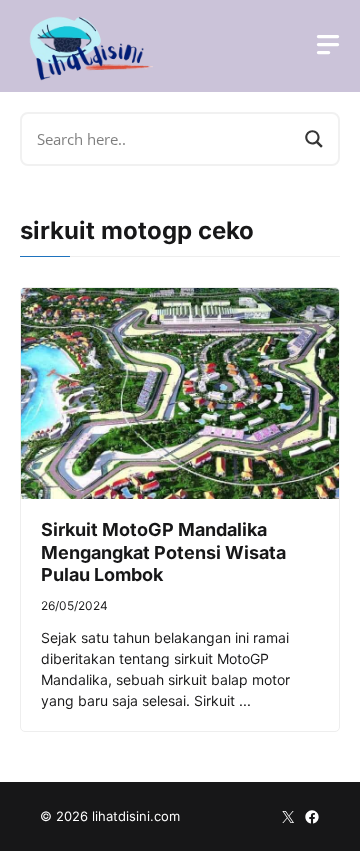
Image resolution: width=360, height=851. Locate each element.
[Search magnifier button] (314, 139)
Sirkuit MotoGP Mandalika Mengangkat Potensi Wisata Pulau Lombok (163, 552)
